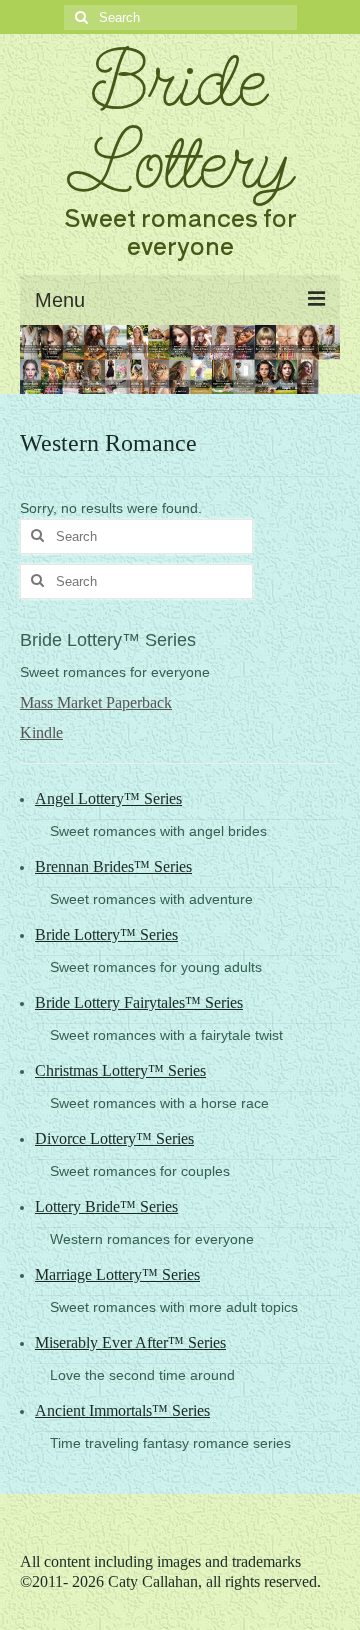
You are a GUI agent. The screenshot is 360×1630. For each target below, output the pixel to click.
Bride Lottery (180, 121)
